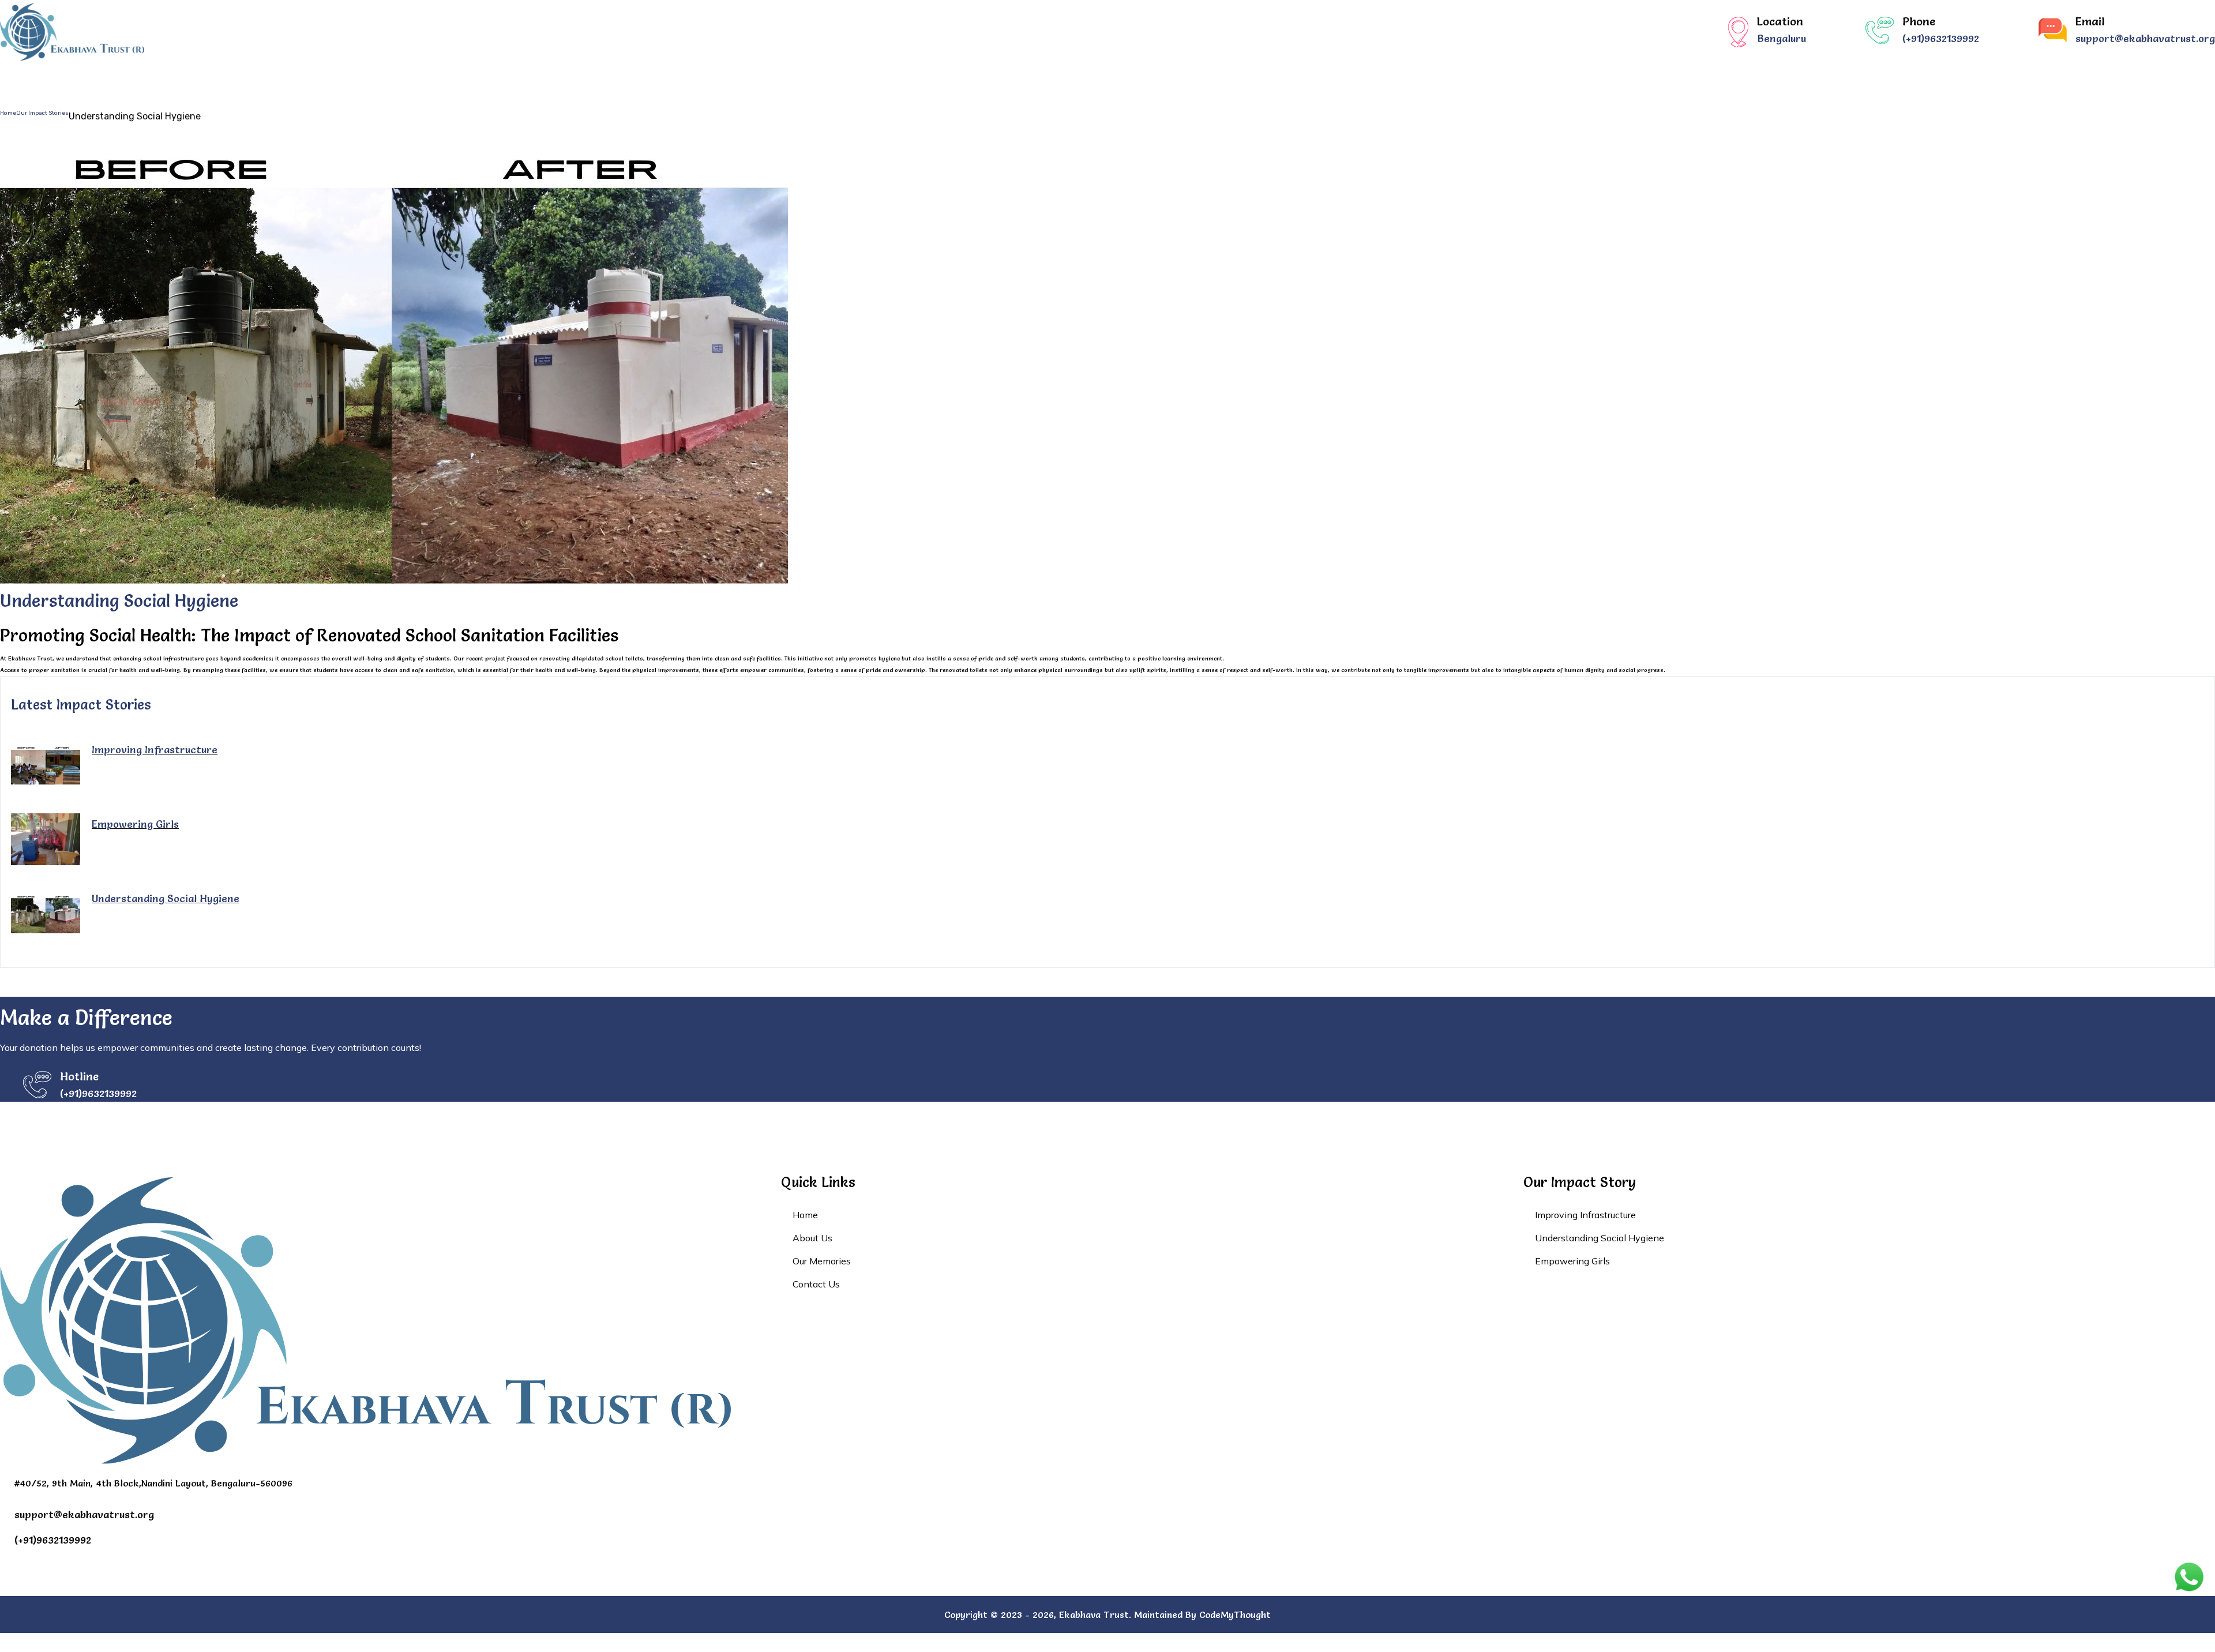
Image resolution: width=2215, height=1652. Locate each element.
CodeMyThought (1235, 1615)
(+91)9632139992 (1941, 39)
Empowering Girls (135, 824)
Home (893, 82)
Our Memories (1193, 82)
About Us (962, 82)
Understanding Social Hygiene (166, 898)
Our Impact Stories (1071, 82)
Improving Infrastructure (155, 750)
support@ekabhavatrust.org (2145, 39)
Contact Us (1293, 82)
